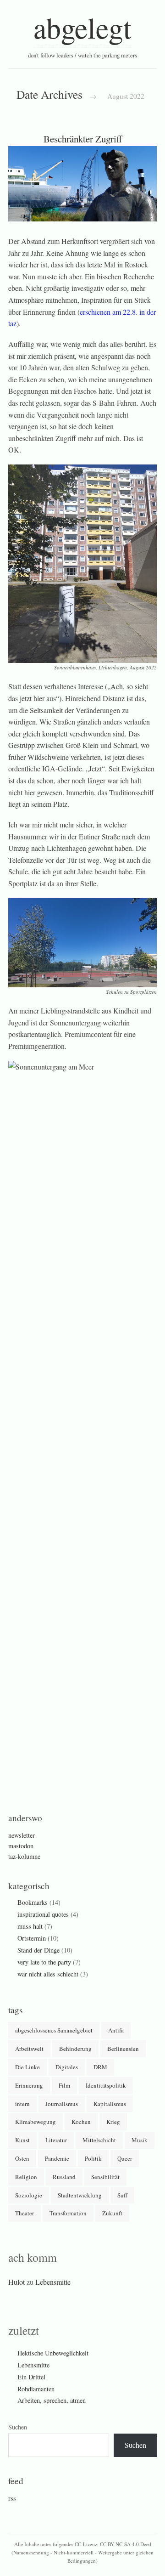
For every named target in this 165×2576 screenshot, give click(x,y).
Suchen (18, 2427)
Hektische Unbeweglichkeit (53, 2353)
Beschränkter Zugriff (83, 139)
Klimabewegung (36, 2122)
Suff (122, 2195)
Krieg (113, 2122)
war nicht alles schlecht (48, 1974)
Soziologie (29, 2195)
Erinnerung (29, 2085)
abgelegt (82, 27)
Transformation (68, 2213)
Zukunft (112, 2213)
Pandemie (57, 2158)
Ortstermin (32, 1938)
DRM (100, 2067)
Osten (22, 2158)
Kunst (22, 2140)
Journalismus (62, 2104)
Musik (140, 2140)
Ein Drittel (31, 2377)
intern (22, 2104)
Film (64, 2085)
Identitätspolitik (106, 2085)
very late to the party (44, 1962)
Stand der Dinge (38, 1950)
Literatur (56, 2140)
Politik (93, 2158)
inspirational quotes (43, 1914)
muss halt (30, 1926)
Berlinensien (123, 2049)
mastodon (21, 1846)
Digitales (67, 2067)
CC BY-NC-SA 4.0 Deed (126, 2544)
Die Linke (27, 2067)
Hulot (16, 2282)
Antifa (116, 2030)
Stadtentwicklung (80, 2195)
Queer (125, 2158)
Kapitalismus (110, 2104)
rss (12, 2498)
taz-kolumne (24, 1856)
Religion (26, 2177)
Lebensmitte (53, 2282)
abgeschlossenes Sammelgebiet (54, 2030)
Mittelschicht (99, 2140)
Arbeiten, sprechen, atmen (52, 2400)
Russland (64, 2177)
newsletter (22, 1835)
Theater (25, 2213)
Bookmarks (33, 1902)
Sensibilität (105, 2177)
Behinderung (75, 2049)
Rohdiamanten (36, 2389)
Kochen (81, 2122)
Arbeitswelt (29, 2049)
